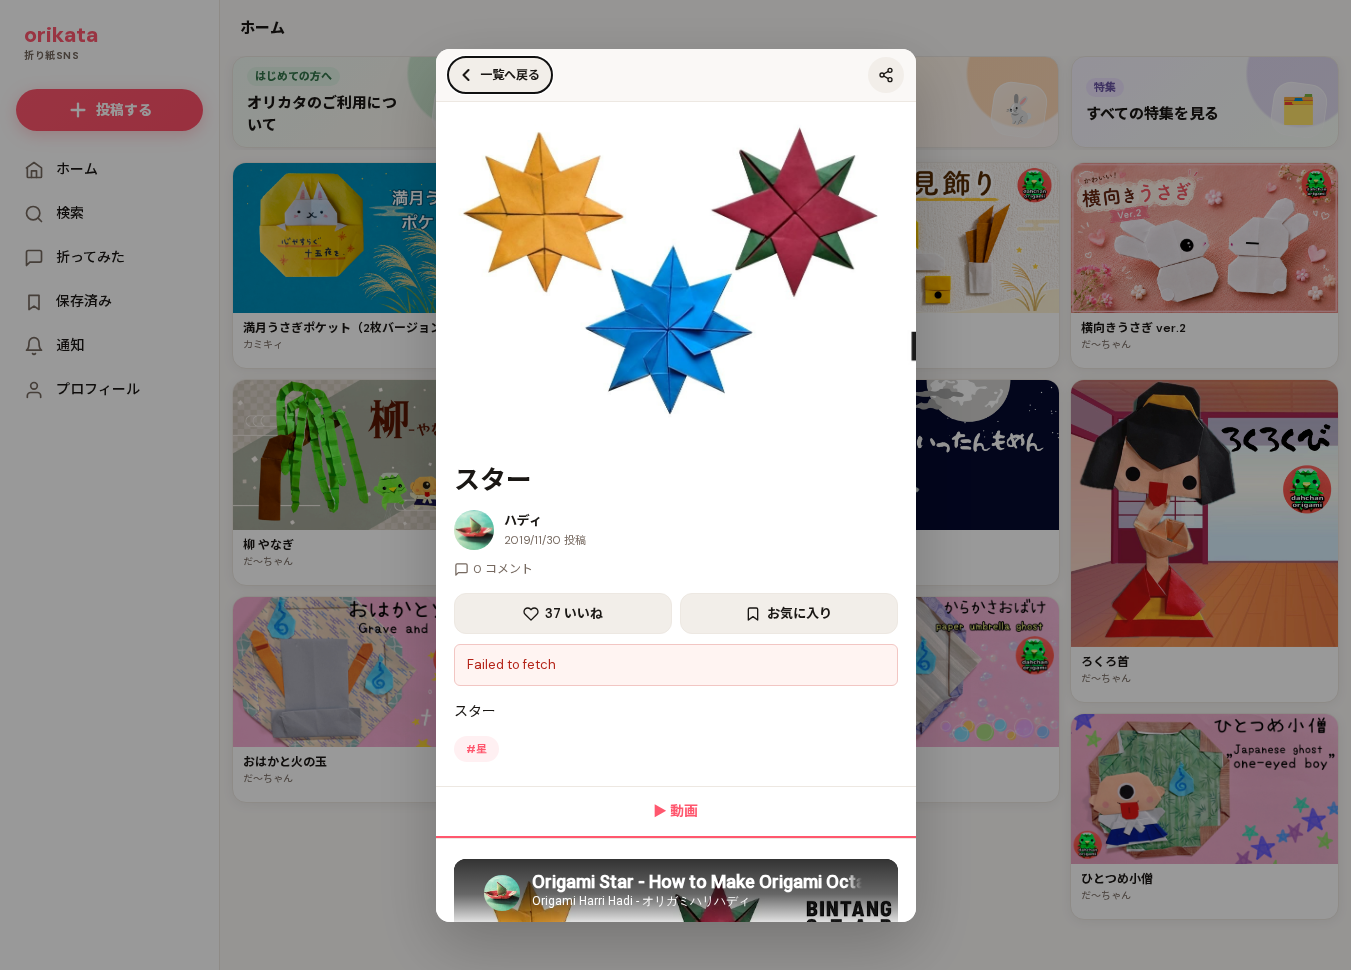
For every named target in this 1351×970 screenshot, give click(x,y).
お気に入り (799, 613)
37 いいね (574, 613)
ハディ (523, 520)
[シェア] (886, 75)
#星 (476, 749)
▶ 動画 (675, 811)
